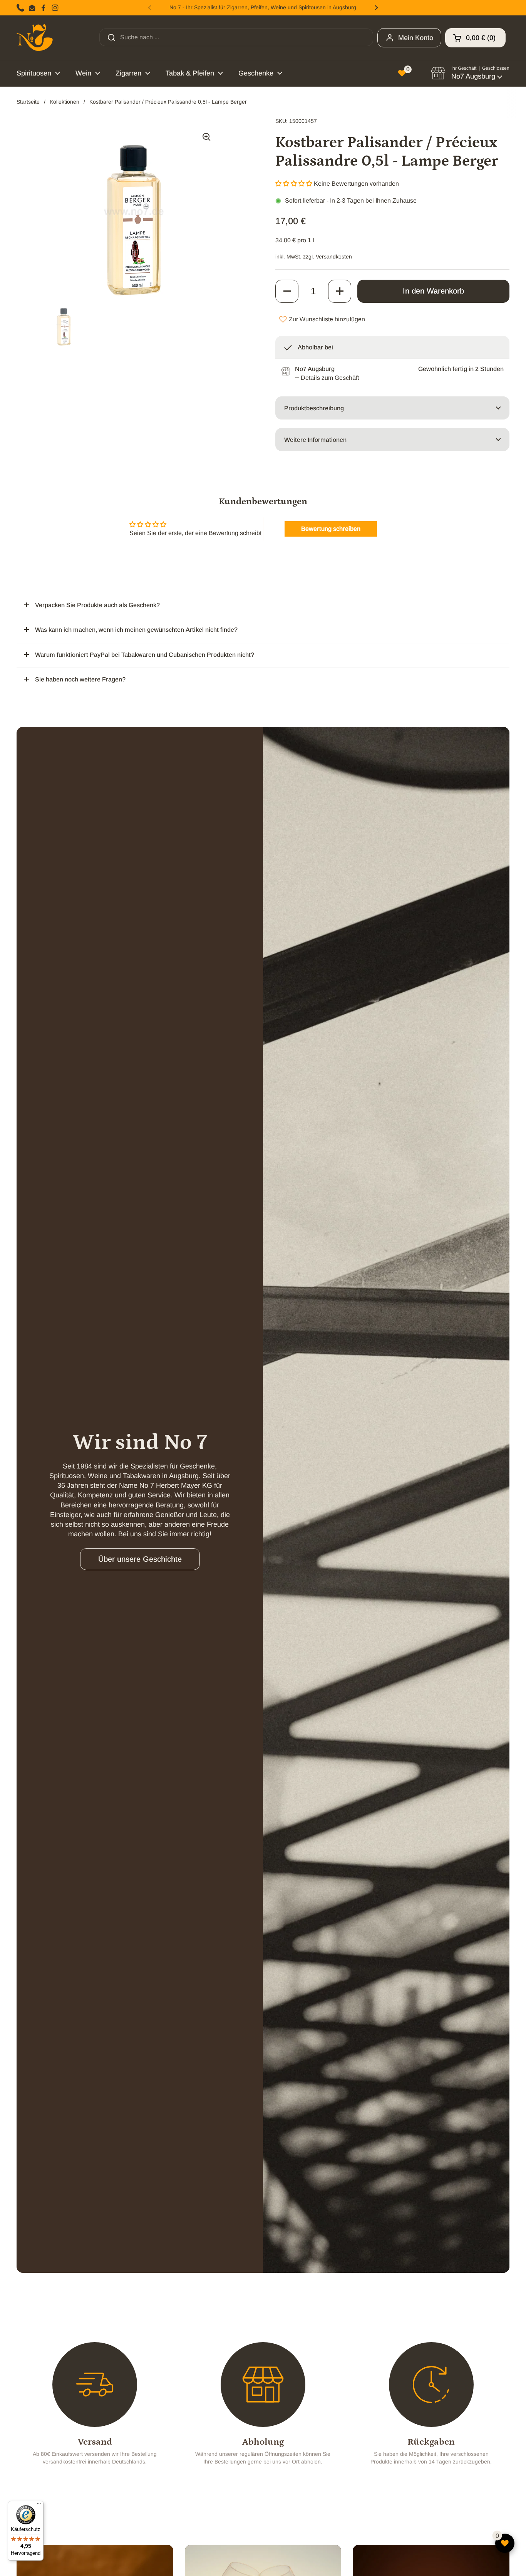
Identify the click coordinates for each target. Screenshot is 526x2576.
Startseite (28, 102)
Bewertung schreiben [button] (331, 529)
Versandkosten (334, 257)
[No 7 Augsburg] (35, 38)
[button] (475, 38)
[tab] (327, 378)
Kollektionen (64, 102)
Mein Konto (416, 38)
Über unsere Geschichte (140, 1559)
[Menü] (39, 2506)
